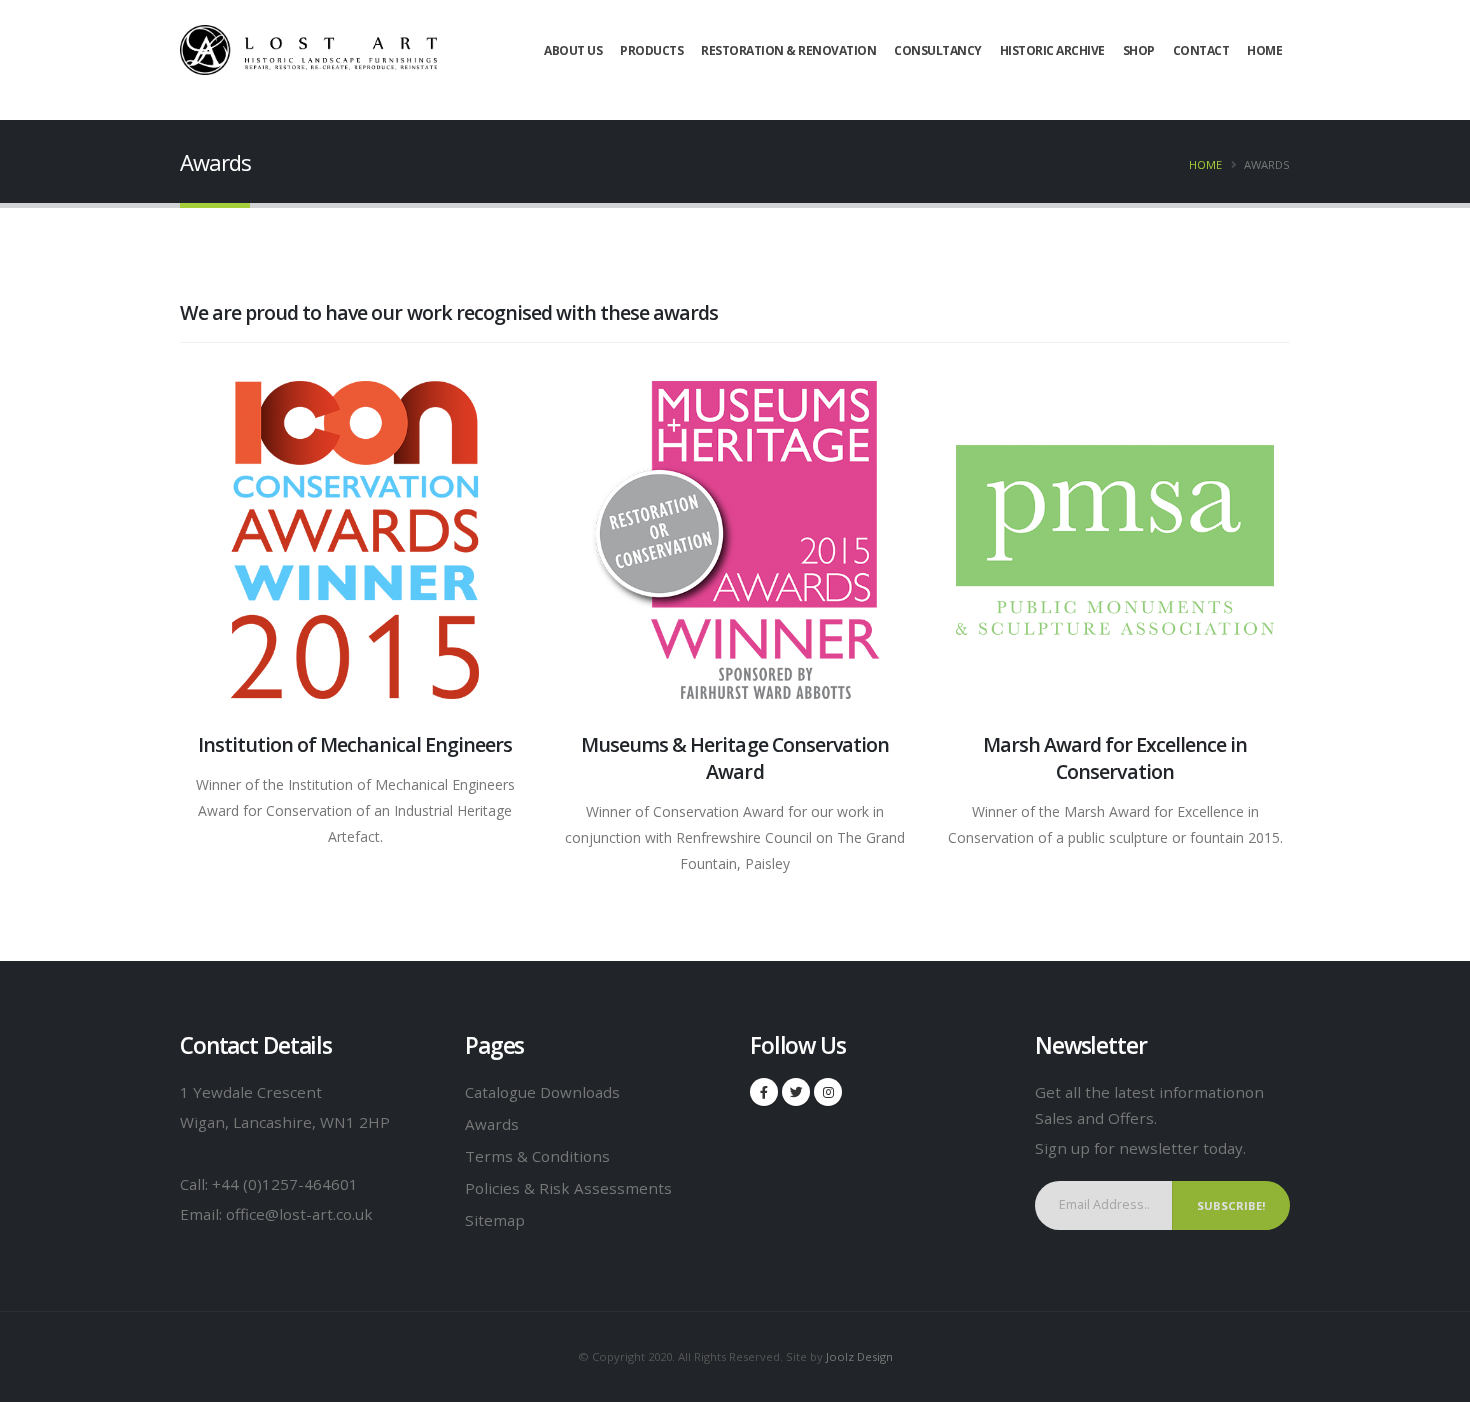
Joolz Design (859, 1356)
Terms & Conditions (537, 1156)
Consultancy (938, 50)
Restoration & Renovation (788, 50)
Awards (492, 1124)
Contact (1201, 50)
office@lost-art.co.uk (299, 1214)
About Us (573, 50)
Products (651, 50)
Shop (1139, 50)
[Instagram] (828, 1092)
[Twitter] (796, 1092)
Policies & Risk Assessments (568, 1188)
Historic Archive (1052, 50)
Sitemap (495, 1220)
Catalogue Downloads (542, 1092)
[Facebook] (764, 1092)
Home (1264, 50)
